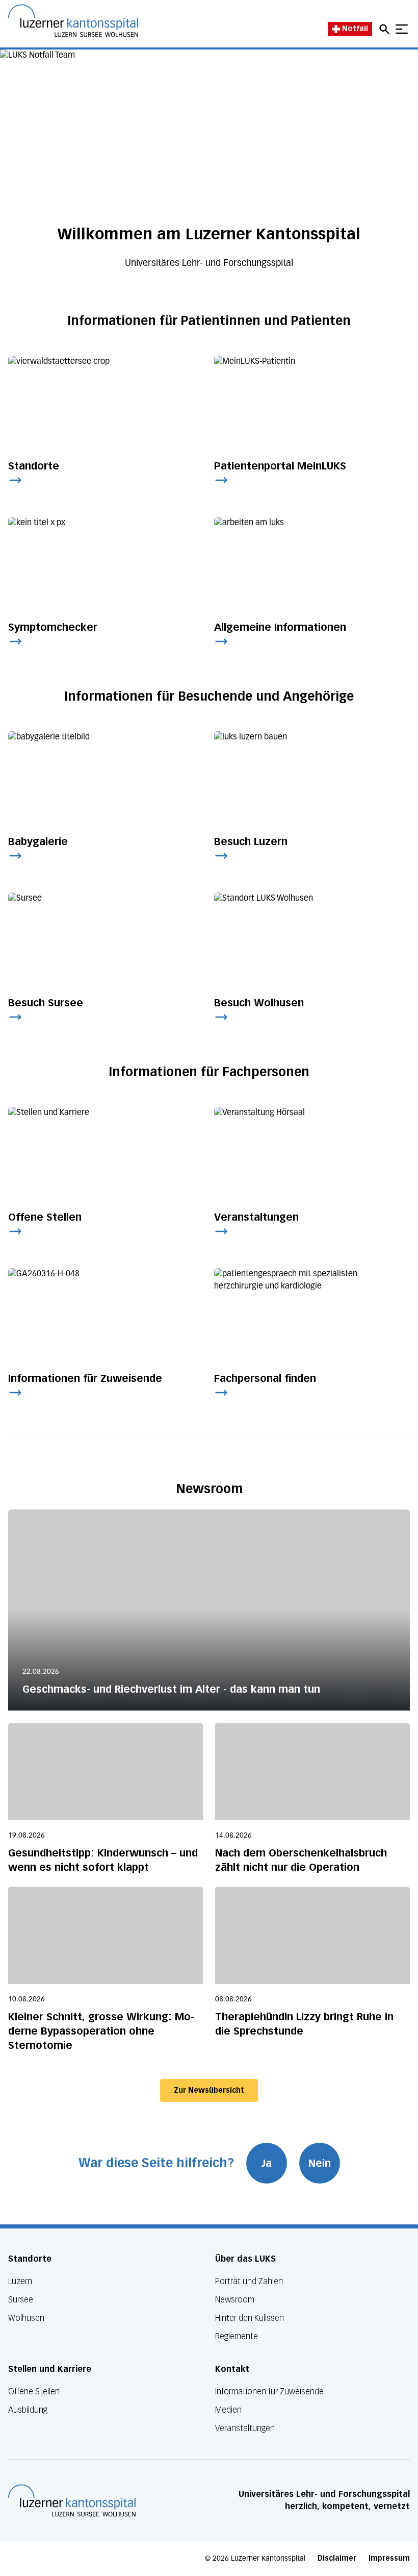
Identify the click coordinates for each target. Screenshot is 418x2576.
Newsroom (235, 2300)
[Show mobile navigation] (402, 29)
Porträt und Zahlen (249, 2281)
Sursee (21, 2300)
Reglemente (237, 2336)
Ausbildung (28, 2410)
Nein (320, 2163)
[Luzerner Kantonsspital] (72, 2500)
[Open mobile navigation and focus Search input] (386, 29)
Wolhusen (26, 2318)
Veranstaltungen (245, 2428)
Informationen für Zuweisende (269, 2392)
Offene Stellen (34, 2392)
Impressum (389, 2558)
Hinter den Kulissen (250, 2318)
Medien (228, 2410)
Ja (267, 2163)
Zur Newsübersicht (209, 2090)
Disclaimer (337, 2558)
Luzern (20, 2281)
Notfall (355, 29)
